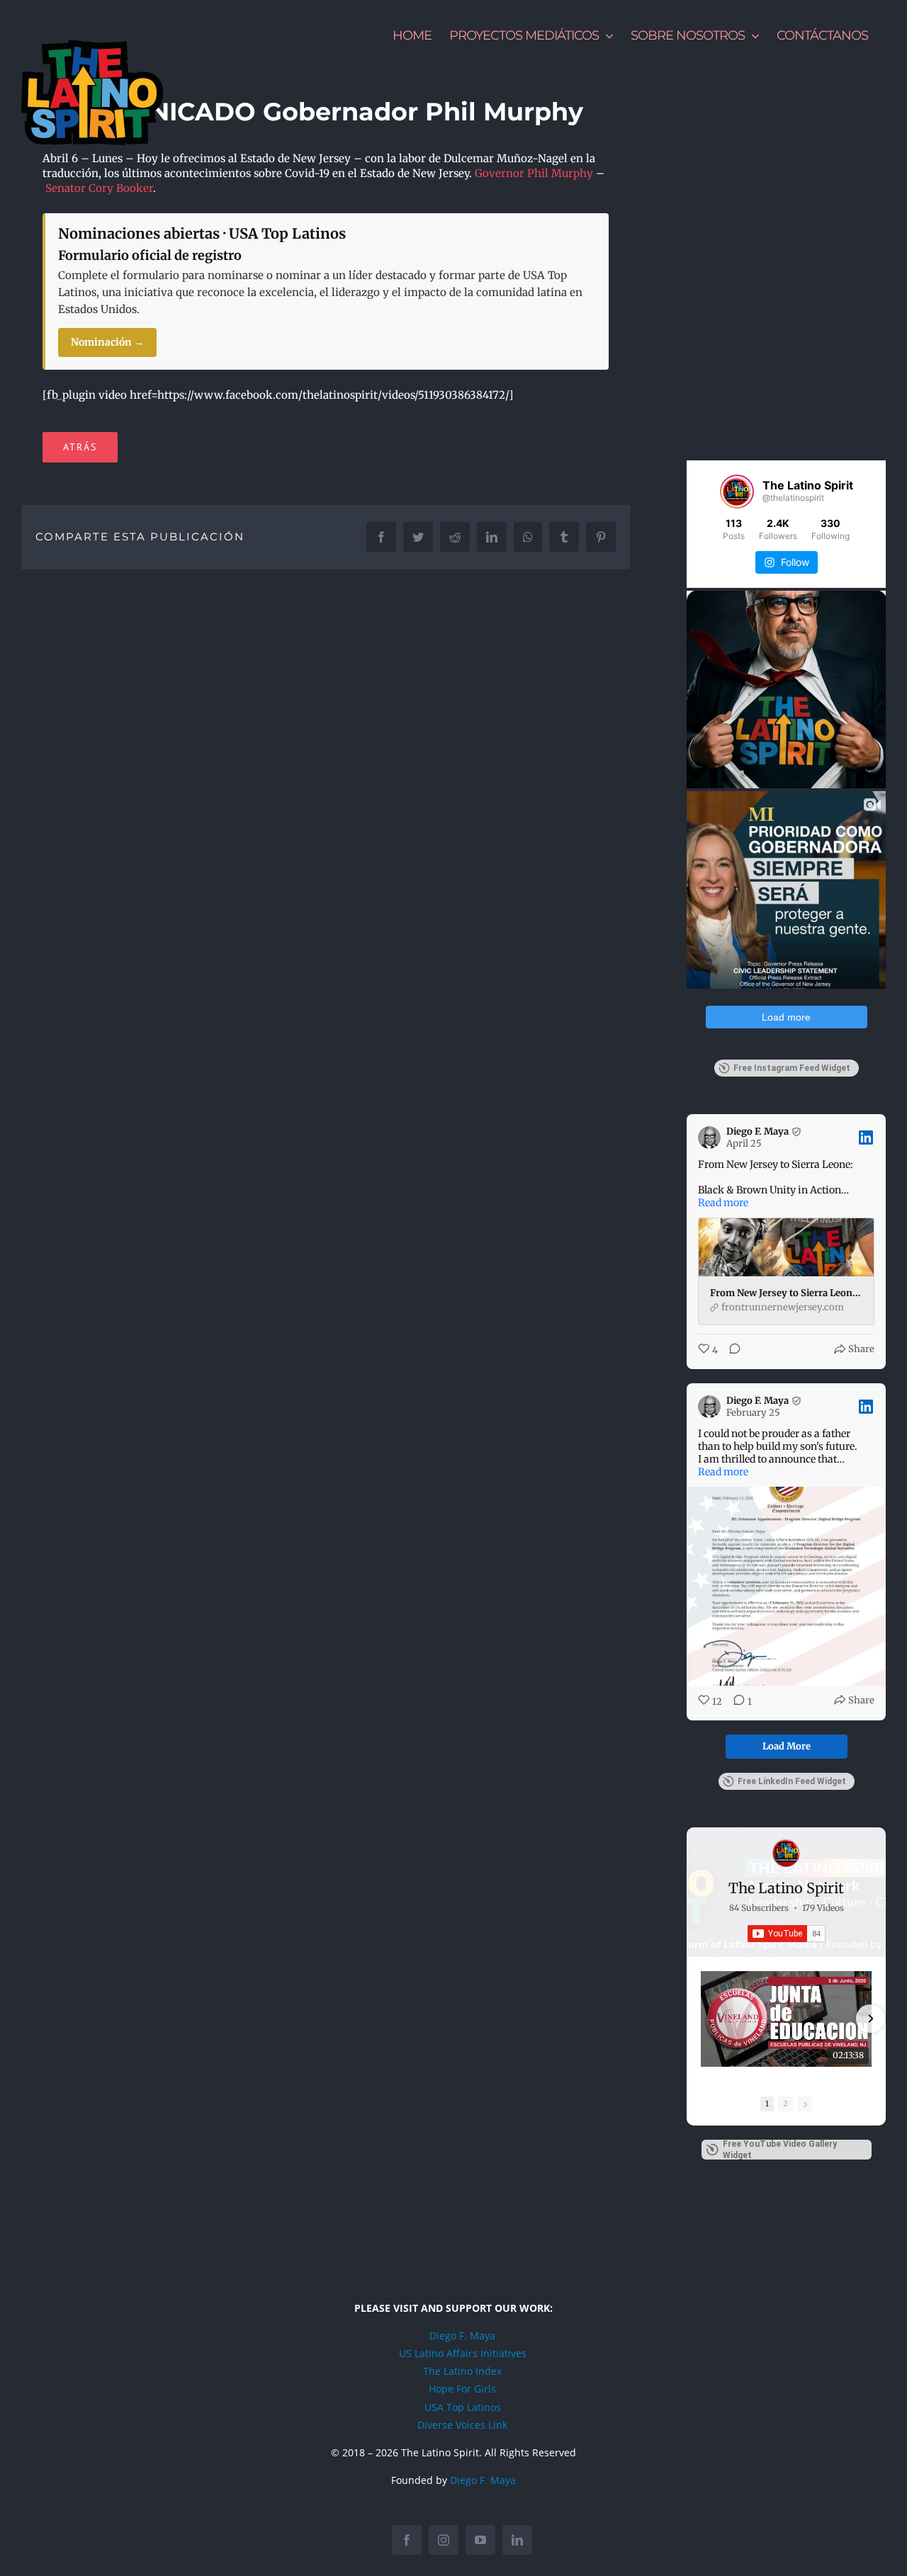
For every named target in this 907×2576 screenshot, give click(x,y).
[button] (702, 2019)
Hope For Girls (462, 2389)
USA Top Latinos (463, 2407)
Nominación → (107, 342)
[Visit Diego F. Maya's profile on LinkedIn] (712, 1137)
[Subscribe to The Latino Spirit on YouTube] (787, 1934)
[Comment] (731, 1350)
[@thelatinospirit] (737, 492)
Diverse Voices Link (462, 2425)
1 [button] (767, 2104)
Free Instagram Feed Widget (792, 1068)
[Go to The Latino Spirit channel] (787, 1853)
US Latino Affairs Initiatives (463, 2353)
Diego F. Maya (462, 2336)
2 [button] (785, 2104)
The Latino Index (462, 2371)
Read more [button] (723, 1203)
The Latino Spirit (786, 1888)
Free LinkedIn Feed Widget (792, 1781)
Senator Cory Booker (99, 188)
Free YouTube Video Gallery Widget (780, 2150)
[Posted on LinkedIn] (866, 1137)
